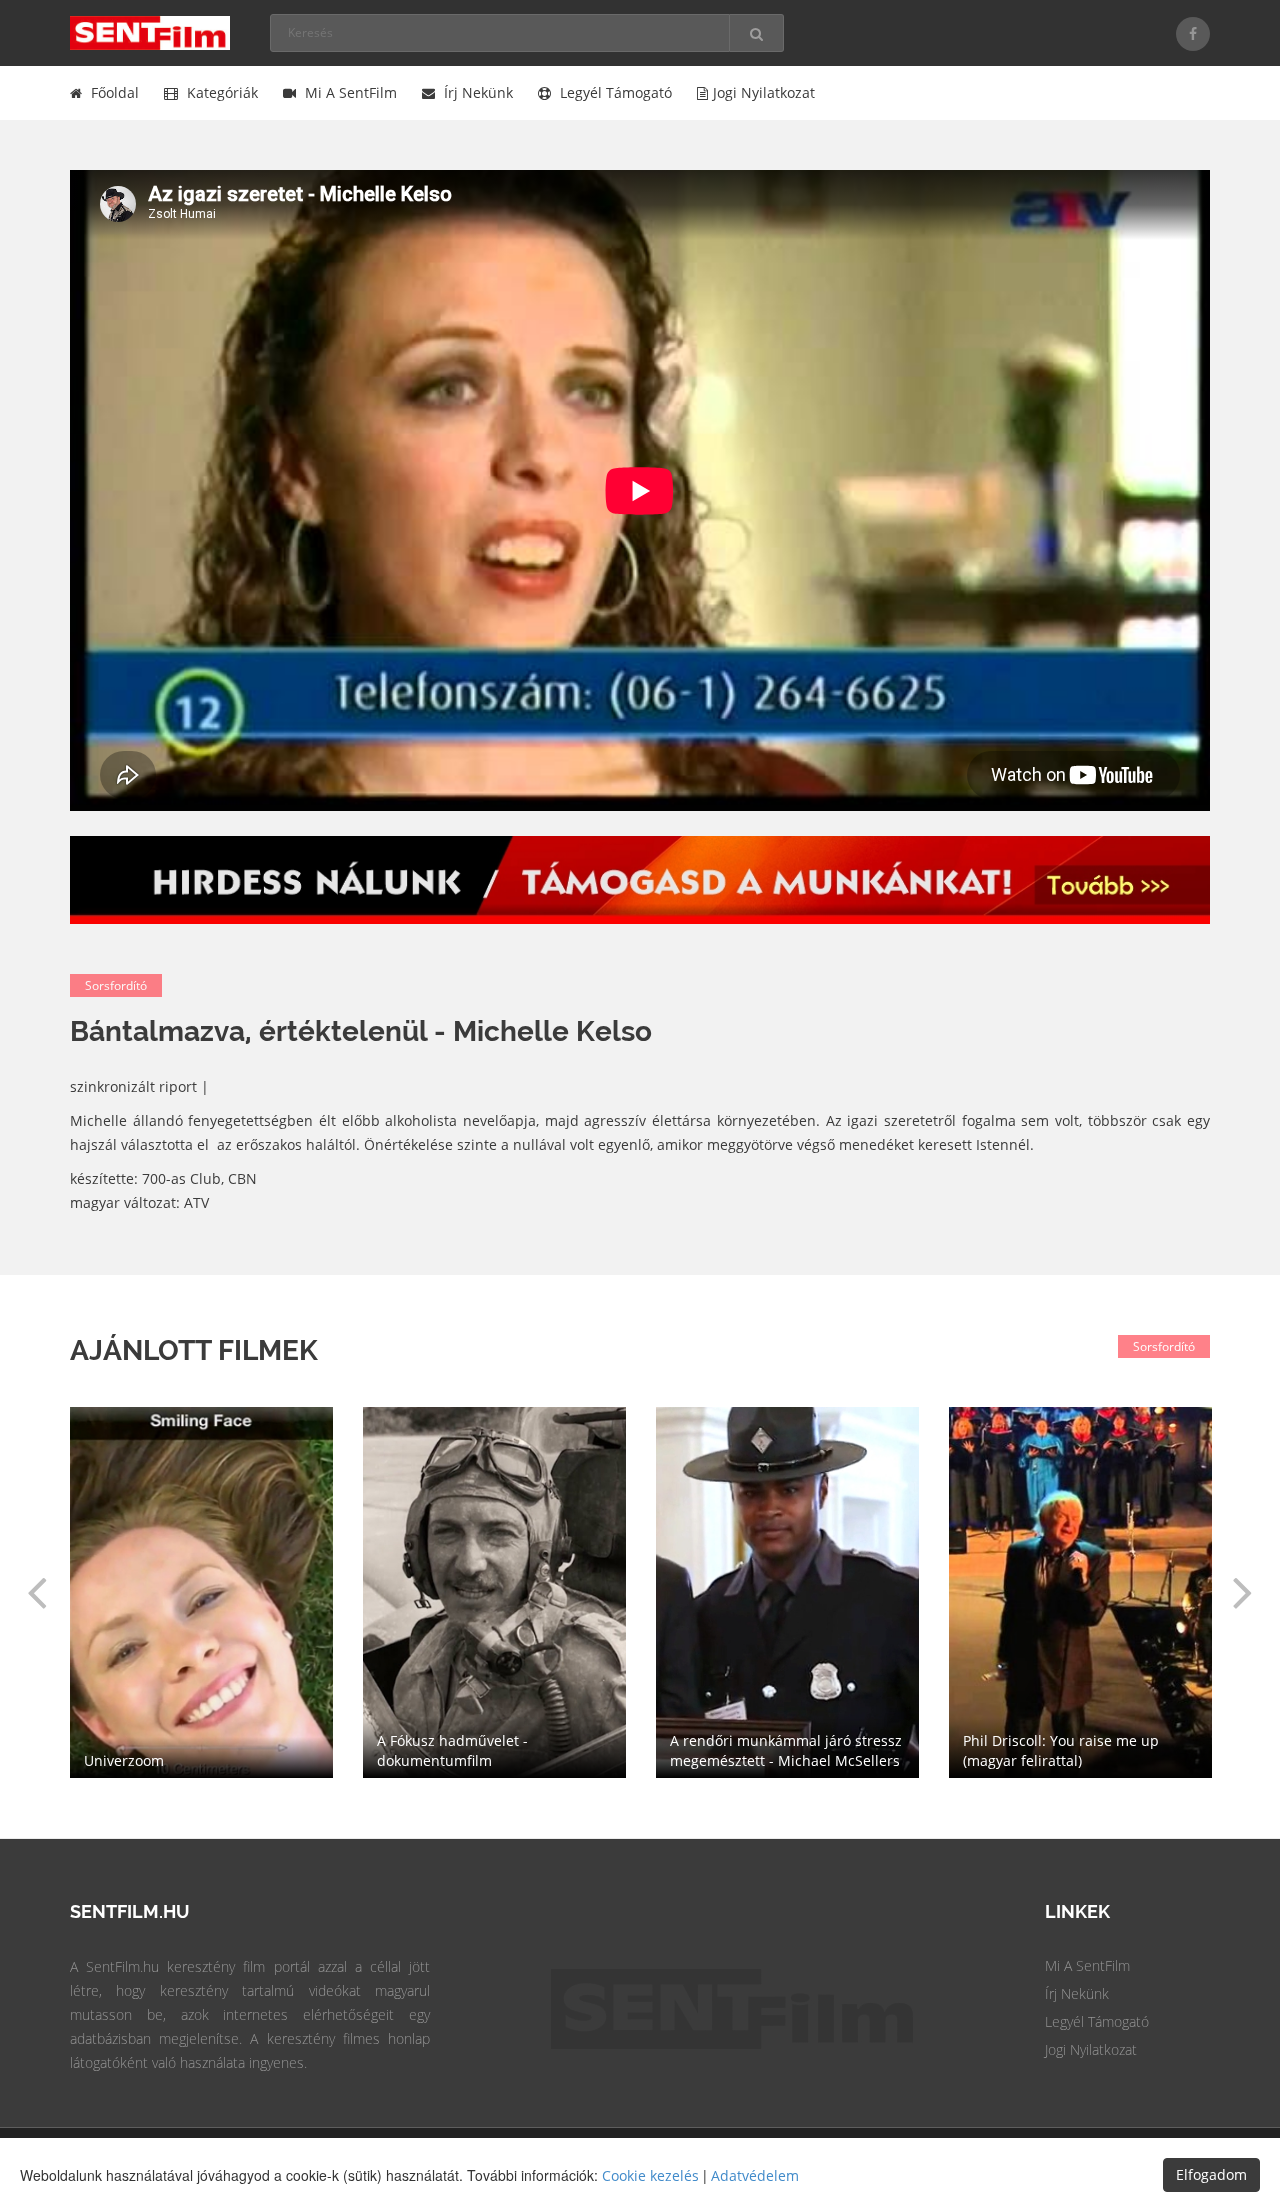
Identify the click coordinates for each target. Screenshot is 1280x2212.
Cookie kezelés (650, 2175)
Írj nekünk (476, 92)
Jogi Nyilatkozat (1091, 2049)
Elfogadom (1211, 2174)
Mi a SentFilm (349, 92)
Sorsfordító (116, 985)
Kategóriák (220, 92)
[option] (787, 1592)
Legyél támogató (614, 92)
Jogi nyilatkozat (764, 92)
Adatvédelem (755, 2175)
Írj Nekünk (1077, 1993)
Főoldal (113, 92)
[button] (37, 1592)
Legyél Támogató (1097, 2021)
